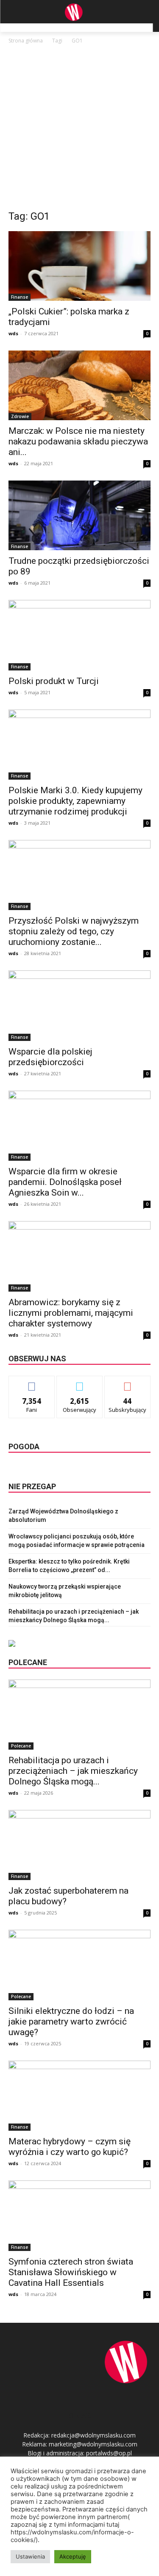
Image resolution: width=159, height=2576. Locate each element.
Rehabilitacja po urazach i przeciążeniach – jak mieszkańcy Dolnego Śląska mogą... (73, 1771)
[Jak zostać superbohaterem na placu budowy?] (79, 1845)
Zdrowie (20, 416)
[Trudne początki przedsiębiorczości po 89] (79, 515)
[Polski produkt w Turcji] (79, 635)
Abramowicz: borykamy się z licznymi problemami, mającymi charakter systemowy (71, 1313)
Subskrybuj (128, 1382)
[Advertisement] (79, 129)
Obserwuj (79, 1382)
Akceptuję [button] (73, 2556)
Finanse (20, 297)
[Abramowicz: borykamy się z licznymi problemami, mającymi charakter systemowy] (79, 1256)
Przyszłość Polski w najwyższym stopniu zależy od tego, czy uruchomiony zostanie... (74, 931)
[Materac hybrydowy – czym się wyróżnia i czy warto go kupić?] (79, 2096)
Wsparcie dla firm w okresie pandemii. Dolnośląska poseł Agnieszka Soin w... (65, 1182)
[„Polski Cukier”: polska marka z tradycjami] (79, 266)
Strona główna (26, 41)
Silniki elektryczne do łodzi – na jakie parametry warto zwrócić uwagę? (71, 2022)
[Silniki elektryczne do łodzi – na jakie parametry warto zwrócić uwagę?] (79, 1965)
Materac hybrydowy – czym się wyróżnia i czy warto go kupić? (70, 2147)
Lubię (32, 1382)
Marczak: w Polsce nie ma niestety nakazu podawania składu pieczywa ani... (78, 441)
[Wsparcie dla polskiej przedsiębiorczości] (79, 1005)
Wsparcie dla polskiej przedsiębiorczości (50, 1057)
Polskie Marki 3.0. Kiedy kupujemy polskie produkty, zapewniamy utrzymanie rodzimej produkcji (75, 801)
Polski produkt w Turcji (54, 681)
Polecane (21, 1746)
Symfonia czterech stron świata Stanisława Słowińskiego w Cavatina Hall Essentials (71, 2272)
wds (13, 333)
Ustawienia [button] (30, 2556)
